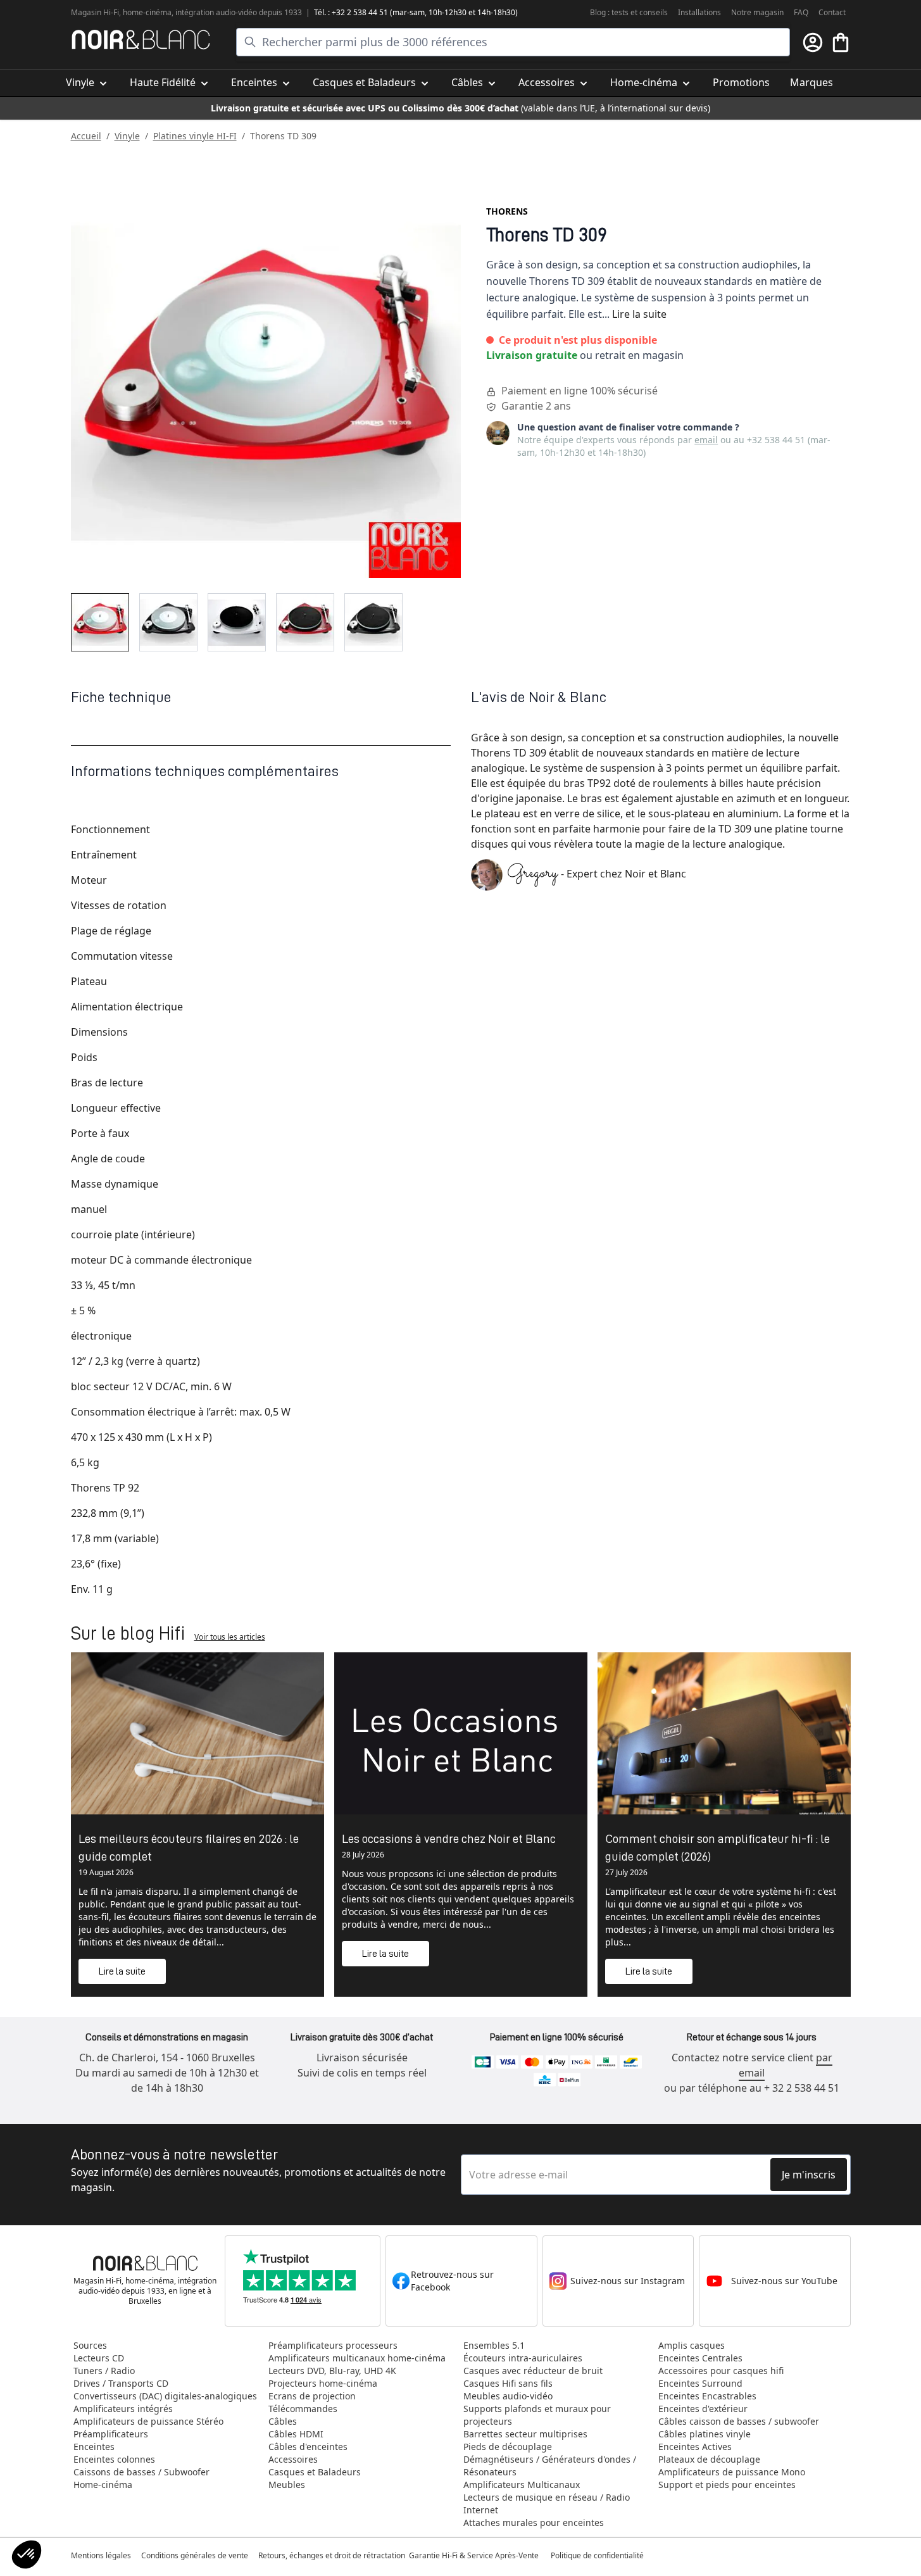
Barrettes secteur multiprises (525, 2434)
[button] (27, 2554)
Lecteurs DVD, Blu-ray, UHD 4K (332, 2371)
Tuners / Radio (104, 2371)
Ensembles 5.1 (494, 2345)
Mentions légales (101, 2555)
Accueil (86, 136)
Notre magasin (757, 12)
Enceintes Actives (695, 2447)
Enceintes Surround (700, 2383)
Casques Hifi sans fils (508, 2383)
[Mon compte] (813, 42)
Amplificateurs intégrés (123, 2409)
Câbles (283, 2421)
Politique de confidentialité (598, 2555)
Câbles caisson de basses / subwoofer (739, 2421)
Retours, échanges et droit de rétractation (333, 2555)
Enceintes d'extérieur (703, 2409)
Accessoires (293, 2459)
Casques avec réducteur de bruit (533, 2371)
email (706, 440)
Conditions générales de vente (195, 2555)
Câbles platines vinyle (705, 2434)
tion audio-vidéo (229, 12)
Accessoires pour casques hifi (721, 2371)
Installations (699, 12)
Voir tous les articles (230, 1637)
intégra (188, 12)
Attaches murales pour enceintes (534, 2523)
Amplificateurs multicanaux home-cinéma (357, 2358)
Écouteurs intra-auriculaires (523, 2358)
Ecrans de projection (312, 2396)
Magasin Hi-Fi (95, 12)
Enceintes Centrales (700, 2358)
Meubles (287, 2485)
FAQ (801, 12)
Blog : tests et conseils (629, 12)
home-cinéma (147, 12)
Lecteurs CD (99, 2358)
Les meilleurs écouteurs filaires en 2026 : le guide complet (189, 1847)
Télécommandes (303, 2409)
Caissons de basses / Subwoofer (141, 2472)
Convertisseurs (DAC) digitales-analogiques (165, 2396)
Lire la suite (639, 314)
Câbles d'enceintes (308, 2447)
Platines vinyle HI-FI (195, 136)
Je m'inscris (809, 2175)
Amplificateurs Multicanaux (522, 2485)
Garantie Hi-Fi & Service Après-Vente (474, 2555)
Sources (90, 2345)
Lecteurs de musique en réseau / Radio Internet (547, 2504)
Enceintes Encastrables (707, 2396)
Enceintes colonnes (114, 2459)
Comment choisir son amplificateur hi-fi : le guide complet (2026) (717, 1847)
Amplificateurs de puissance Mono (732, 2472)
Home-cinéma (103, 2485)
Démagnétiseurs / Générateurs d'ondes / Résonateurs (550, 2466)
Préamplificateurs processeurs (333, 2345)
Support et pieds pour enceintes (727, 2485)
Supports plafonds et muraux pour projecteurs (537, 2415)
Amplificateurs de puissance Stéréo (148, 2421)
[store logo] (141, 40)
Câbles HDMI (296, 2434)
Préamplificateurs (111, 2434)
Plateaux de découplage (709, 2459)
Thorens (507, 211)
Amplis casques (692, 2345)
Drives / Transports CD (121, 2383)
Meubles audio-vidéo (508, 2396)
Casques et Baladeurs (315, 2472)
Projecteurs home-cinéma (323, 2383)
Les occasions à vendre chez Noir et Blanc (449, 1838)
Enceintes (94, 2447)
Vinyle (127, 136)
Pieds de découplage (508, 2447)
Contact (832, 12)
